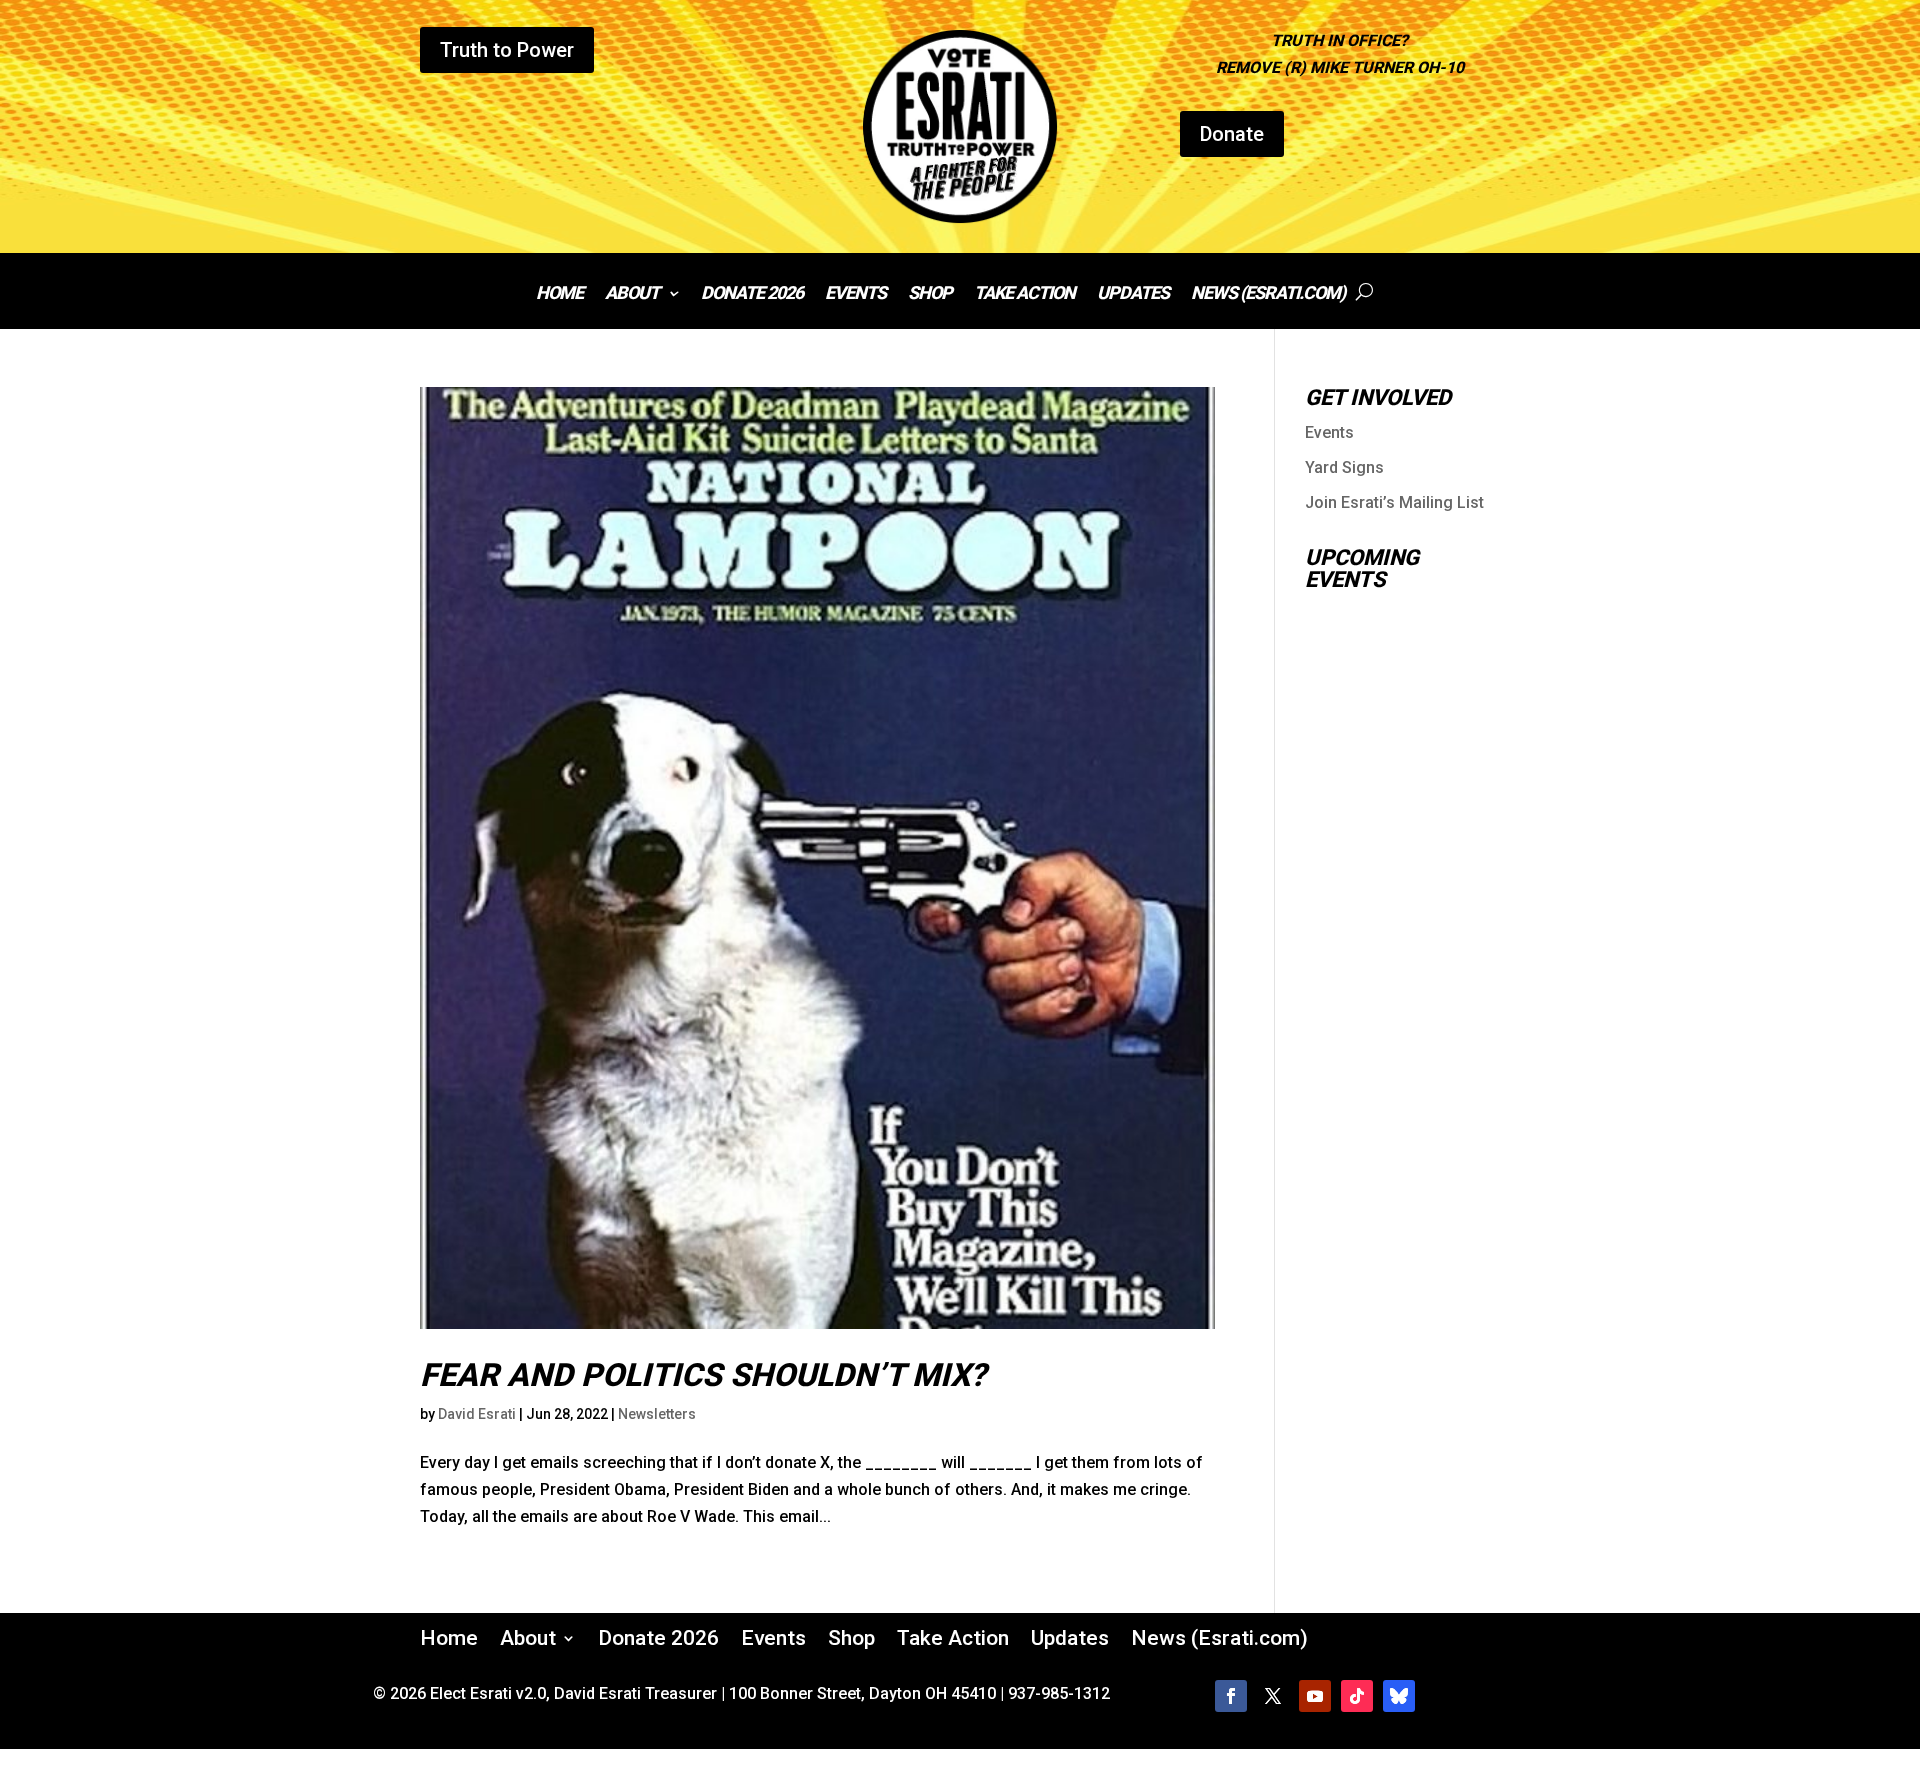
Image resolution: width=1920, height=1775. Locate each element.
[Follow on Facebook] (1231, 1696)
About (632, 294)
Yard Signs (1344, 467)
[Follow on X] (1273, 1696)
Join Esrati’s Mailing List (1394, 502)
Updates (1133, 294)
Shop (930, 294)
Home (559, 294)
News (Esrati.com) (1268, 294)
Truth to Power (507, 50)
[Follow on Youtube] (1315, 1696)
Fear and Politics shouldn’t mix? (703, 1375)
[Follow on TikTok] (1357, 1696)
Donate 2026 (752, 294)
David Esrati (477, 1414)
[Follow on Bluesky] (1399, 1696)
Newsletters (657, 1414)
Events (855, 294)
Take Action (1024, 294)
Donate (1232, 134)
